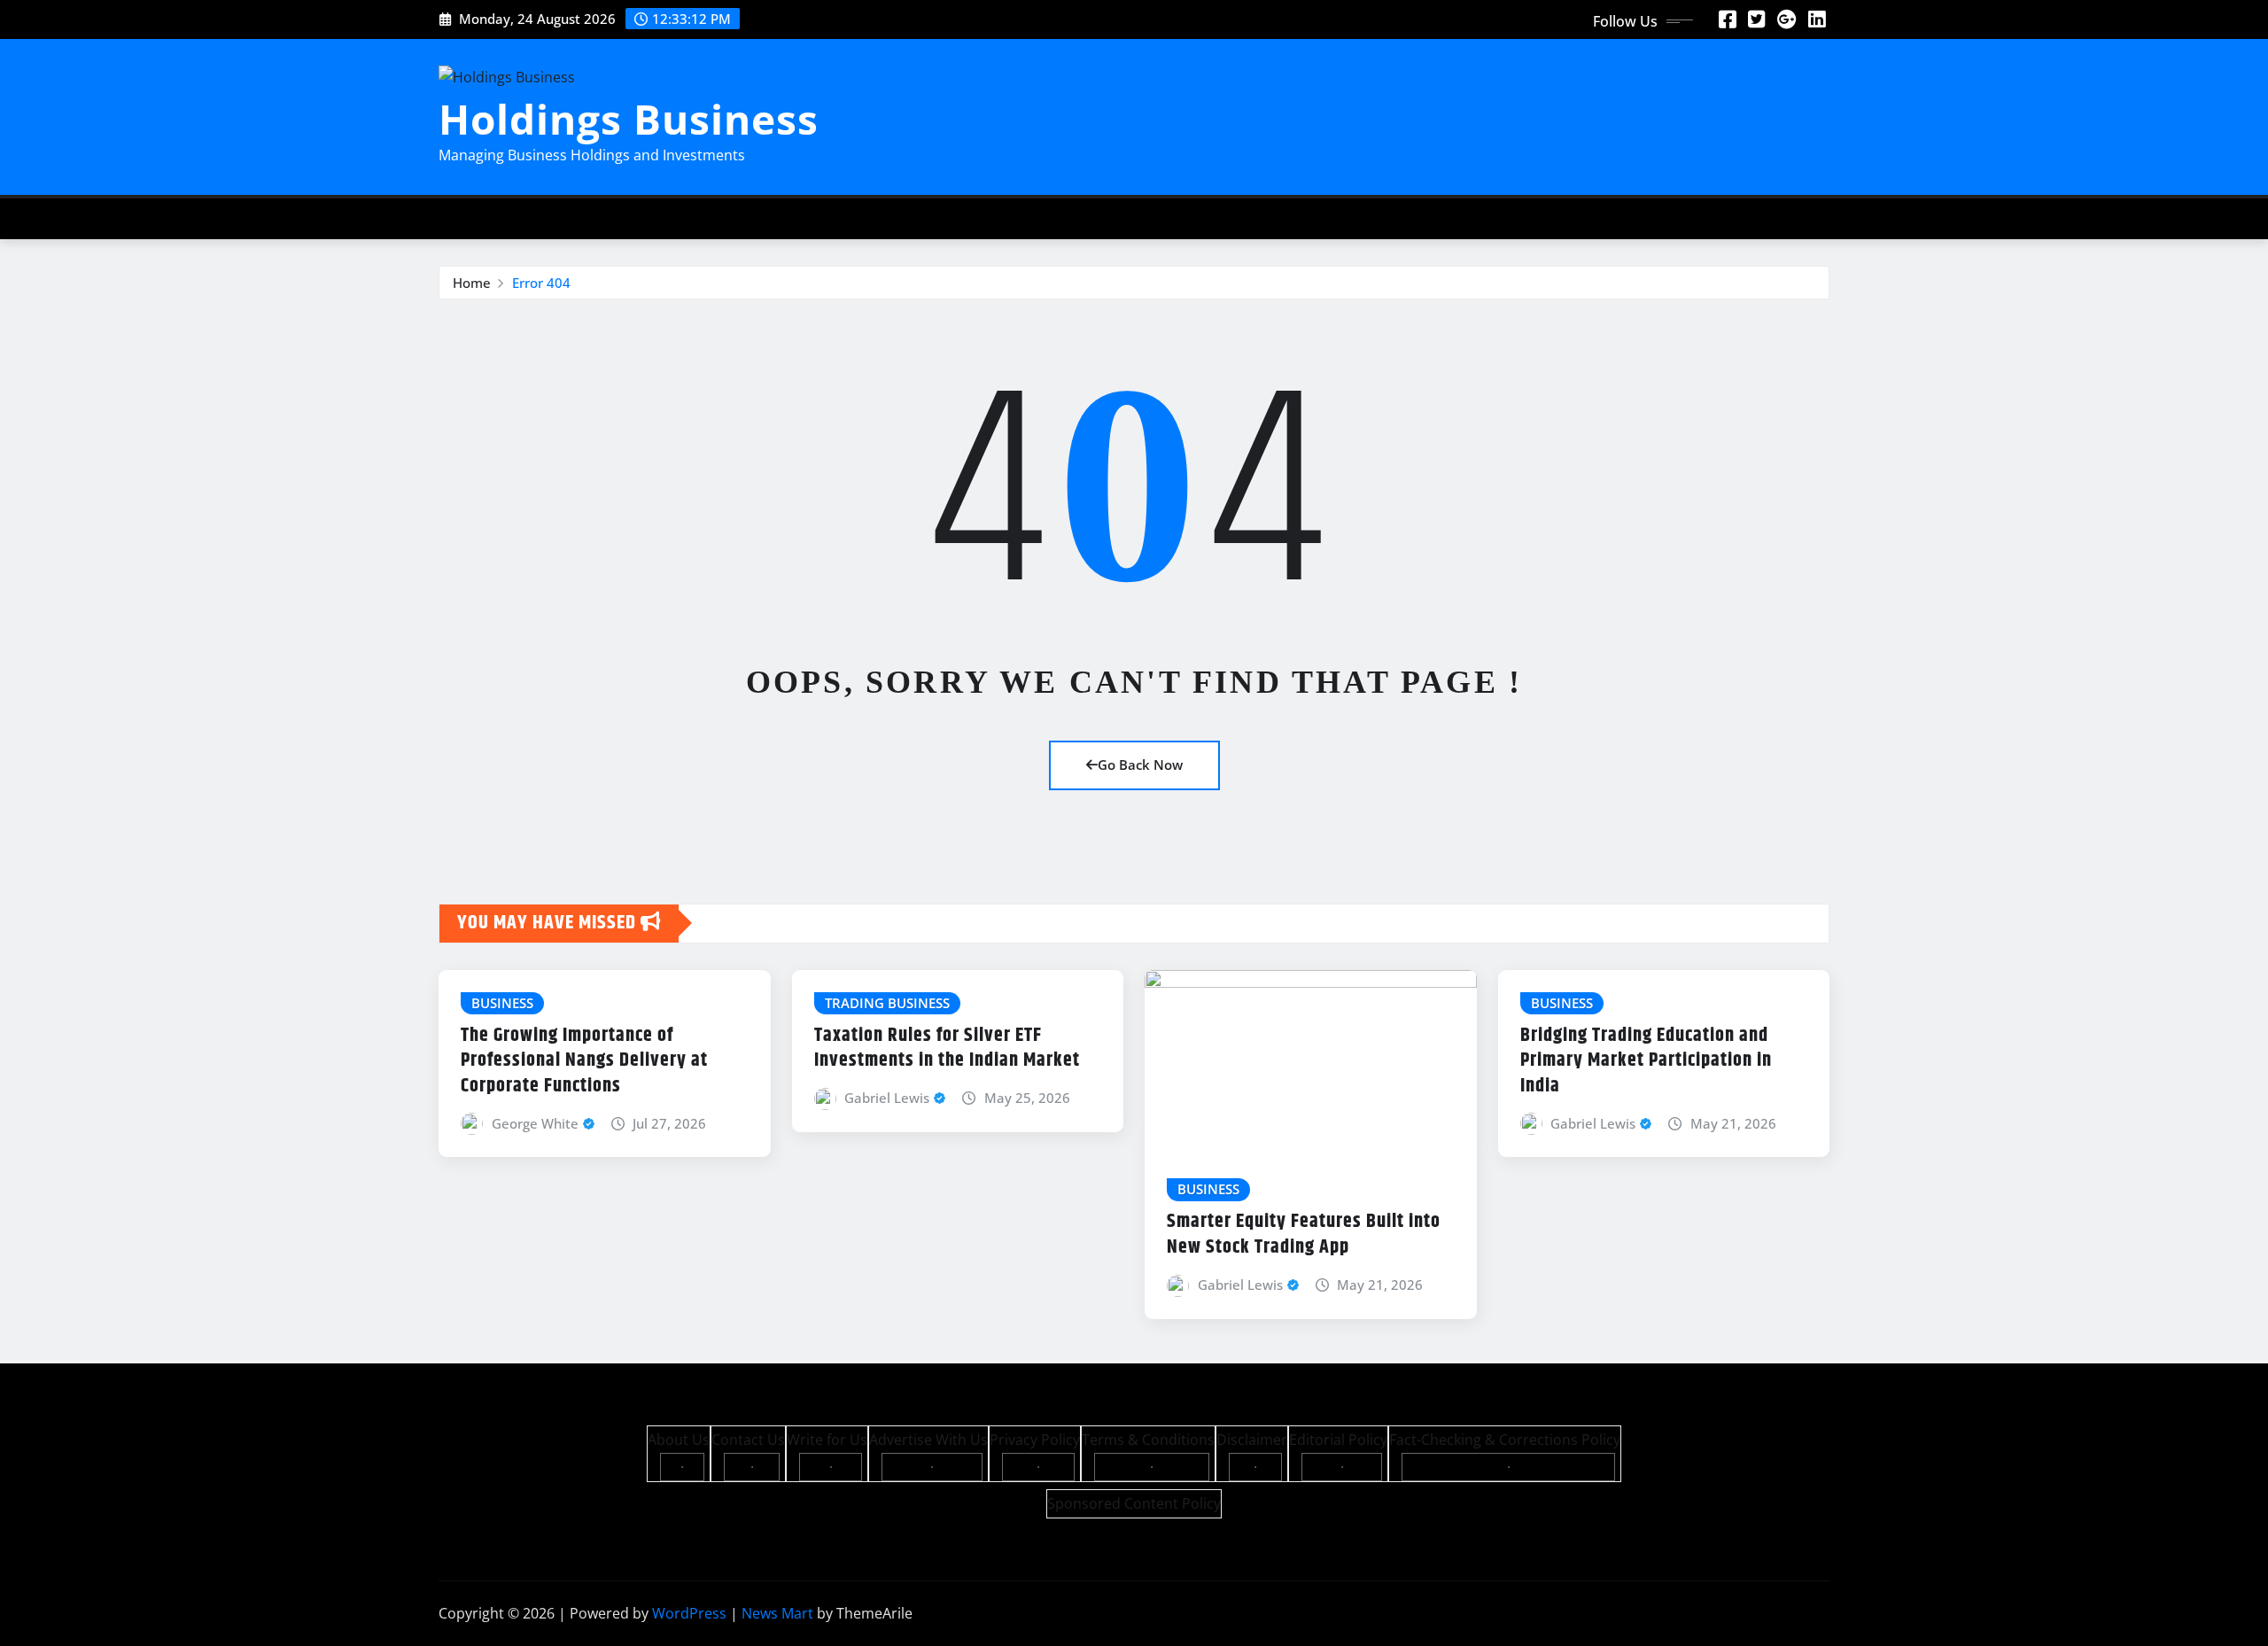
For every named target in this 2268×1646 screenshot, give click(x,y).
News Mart (777, 1613)
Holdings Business (629, 119)
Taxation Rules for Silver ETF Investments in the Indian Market (947, 1048)
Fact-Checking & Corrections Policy (1505, 1440)
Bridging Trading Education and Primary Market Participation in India (1646, 1061)
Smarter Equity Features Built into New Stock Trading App (1304, 1234)
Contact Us (748, 1440)
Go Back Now (1140, 765)
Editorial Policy (1338, 1440)
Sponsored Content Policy (1134, 1503)
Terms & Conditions (1148, 1440)
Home (472, 283)
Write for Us (827, 1440)
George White (535, 1123)
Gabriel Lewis (887, 1098)
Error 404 (541, 283)
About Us (679, 1440)
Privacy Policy (1035, 1440)
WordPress (689, 1613)
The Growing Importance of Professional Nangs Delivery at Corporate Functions (584, 1061)
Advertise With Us (928, 1440)
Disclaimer (1252, 1440)
